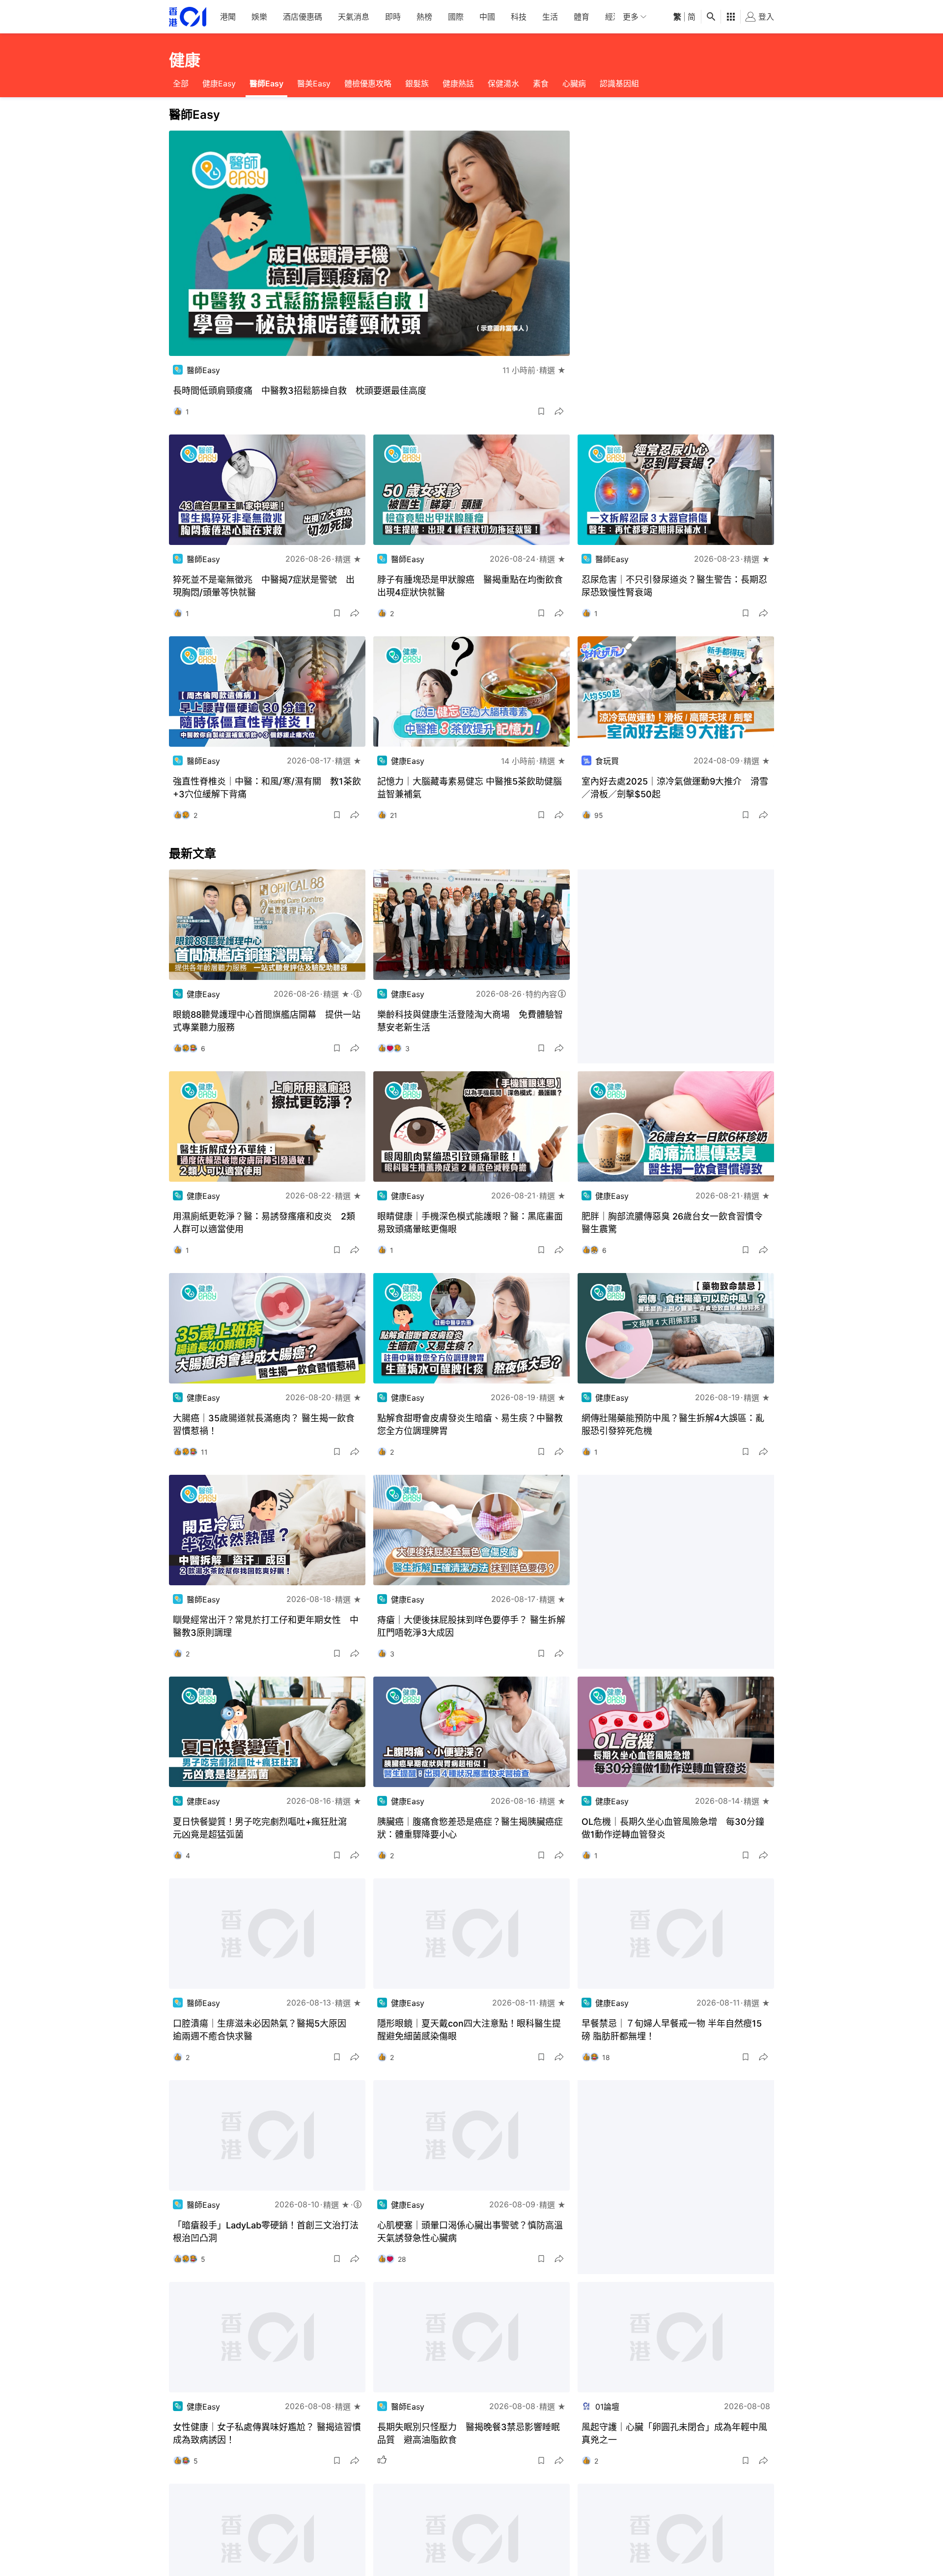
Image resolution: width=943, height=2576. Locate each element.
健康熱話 (458, 83)
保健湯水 (503, 83)
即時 (393, 17)
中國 (487, 17)
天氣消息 (354, 17)
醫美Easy (314, 83)
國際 (456, 17)
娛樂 (259, 17)
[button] (541, 411)
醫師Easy (266, 83)
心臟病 (574, 83)
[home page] (188, 17)
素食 (541, 83)
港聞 (228, 17)
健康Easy (219, 83)
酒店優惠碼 (303, 17)
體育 (582, 17)
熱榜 (424, 17)
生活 (550, 17)
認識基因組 (619, 83)
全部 (181, 83)
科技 (519, 17)
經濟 (613, 17)
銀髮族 (417, 83)
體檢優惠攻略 (368, 83)
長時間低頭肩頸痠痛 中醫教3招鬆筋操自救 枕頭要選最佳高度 (300, 391)
